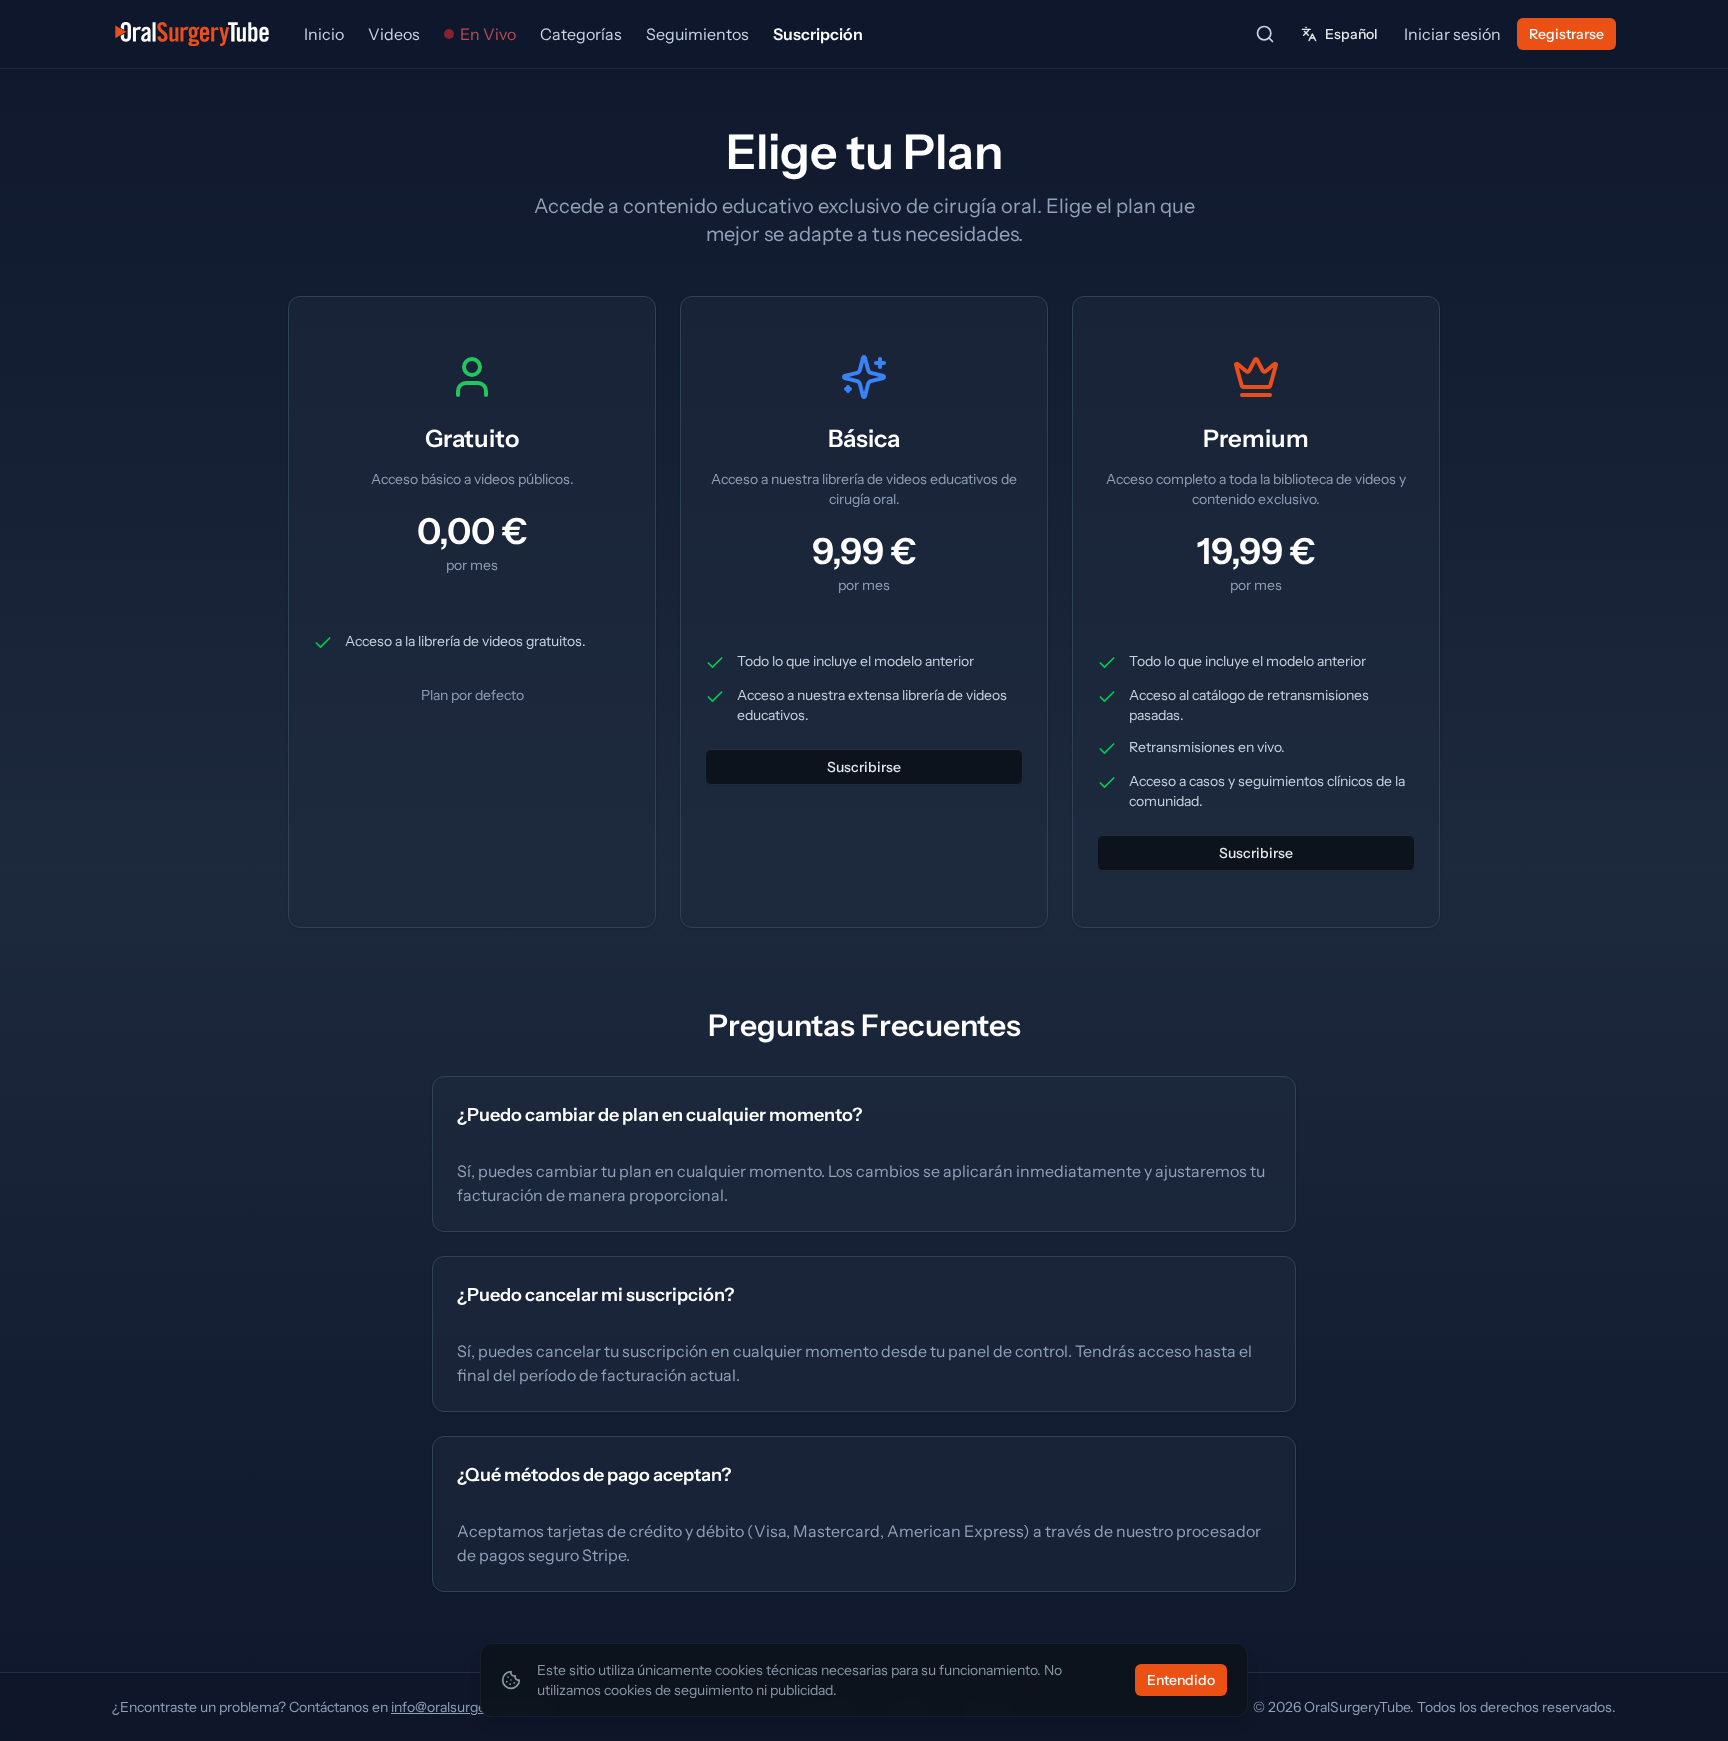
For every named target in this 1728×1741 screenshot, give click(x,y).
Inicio (324, 34)
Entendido (1181, 1680)
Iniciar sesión (1452, 34)
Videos (394, 34)
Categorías (581, 34)
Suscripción (818, 34)
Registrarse (1566, 34)
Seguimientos (697, 34)
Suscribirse (864, 767)
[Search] (1265, 34)
